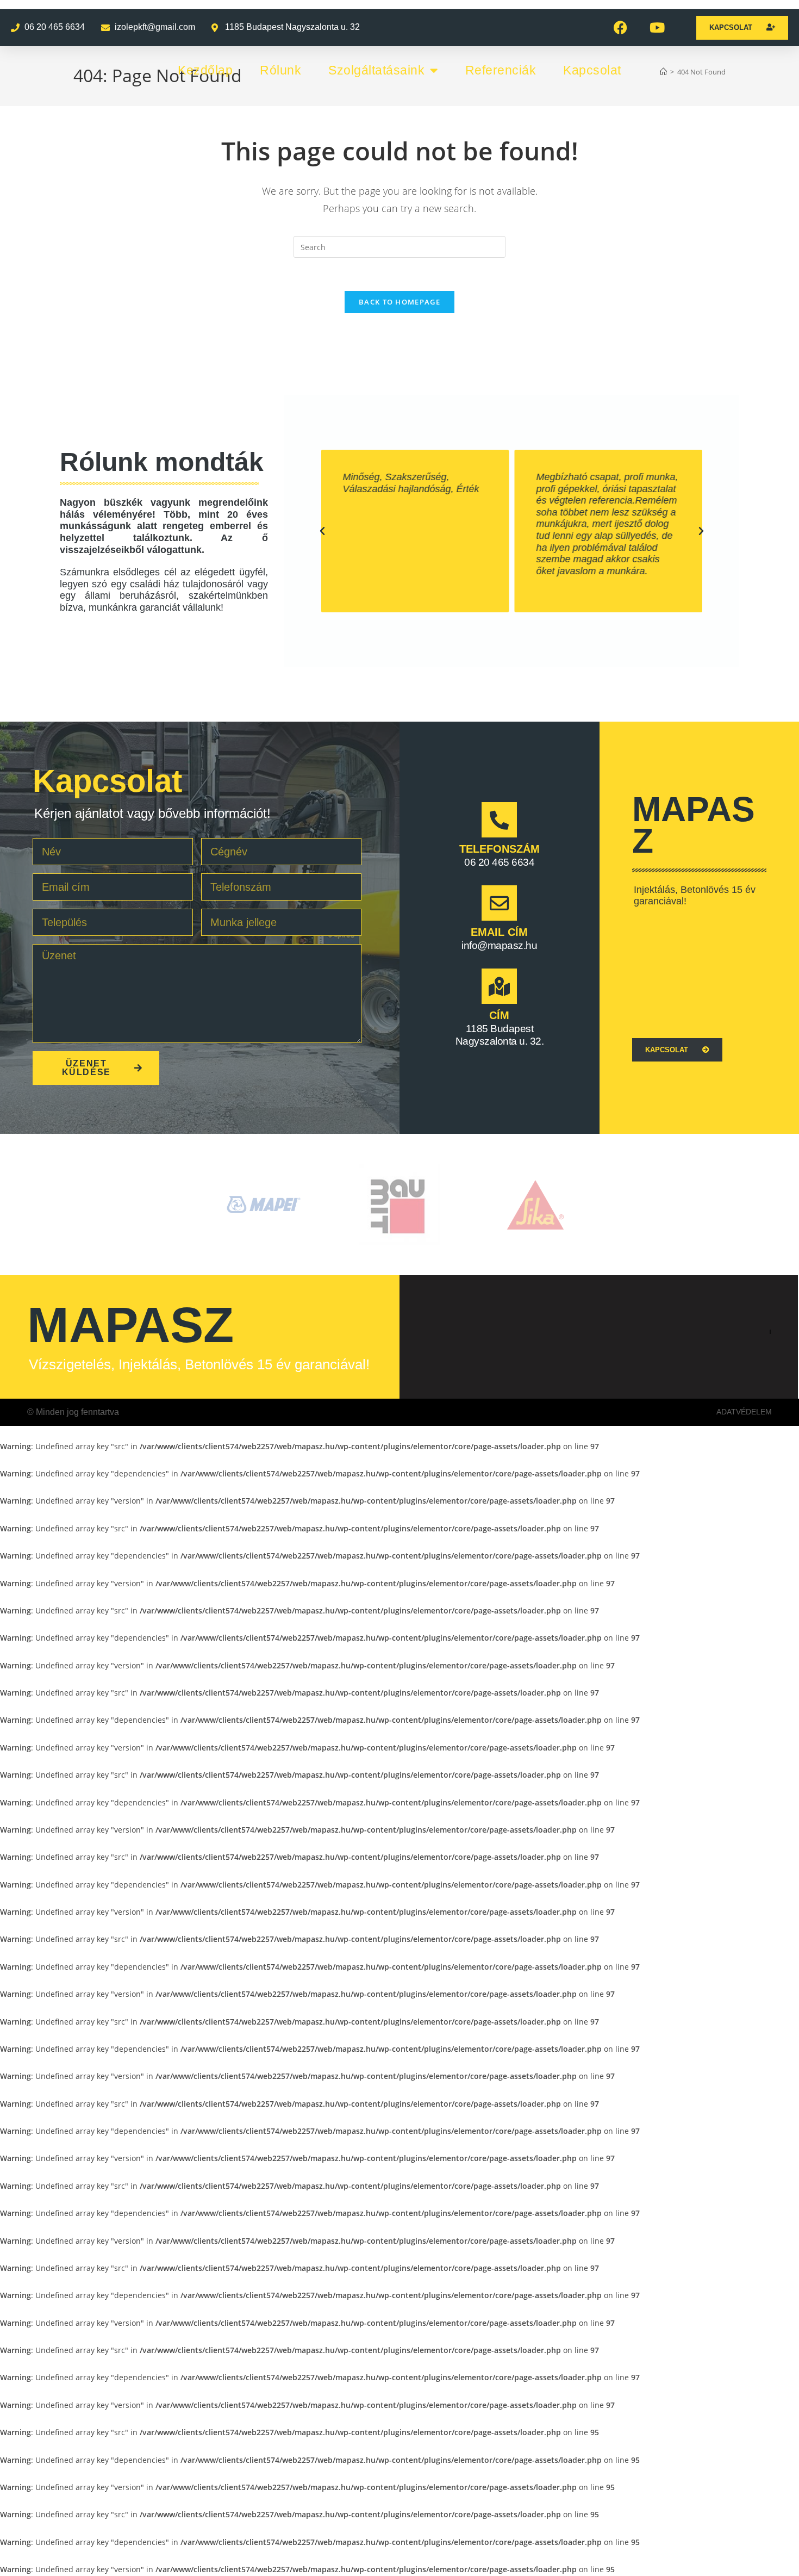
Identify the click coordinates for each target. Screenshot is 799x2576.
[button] (322, 531)
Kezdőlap (205, 70)
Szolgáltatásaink (376, 70)
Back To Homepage (399, 302)
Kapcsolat (592, 70)
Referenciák (501, 70)
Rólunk (280, 70)
